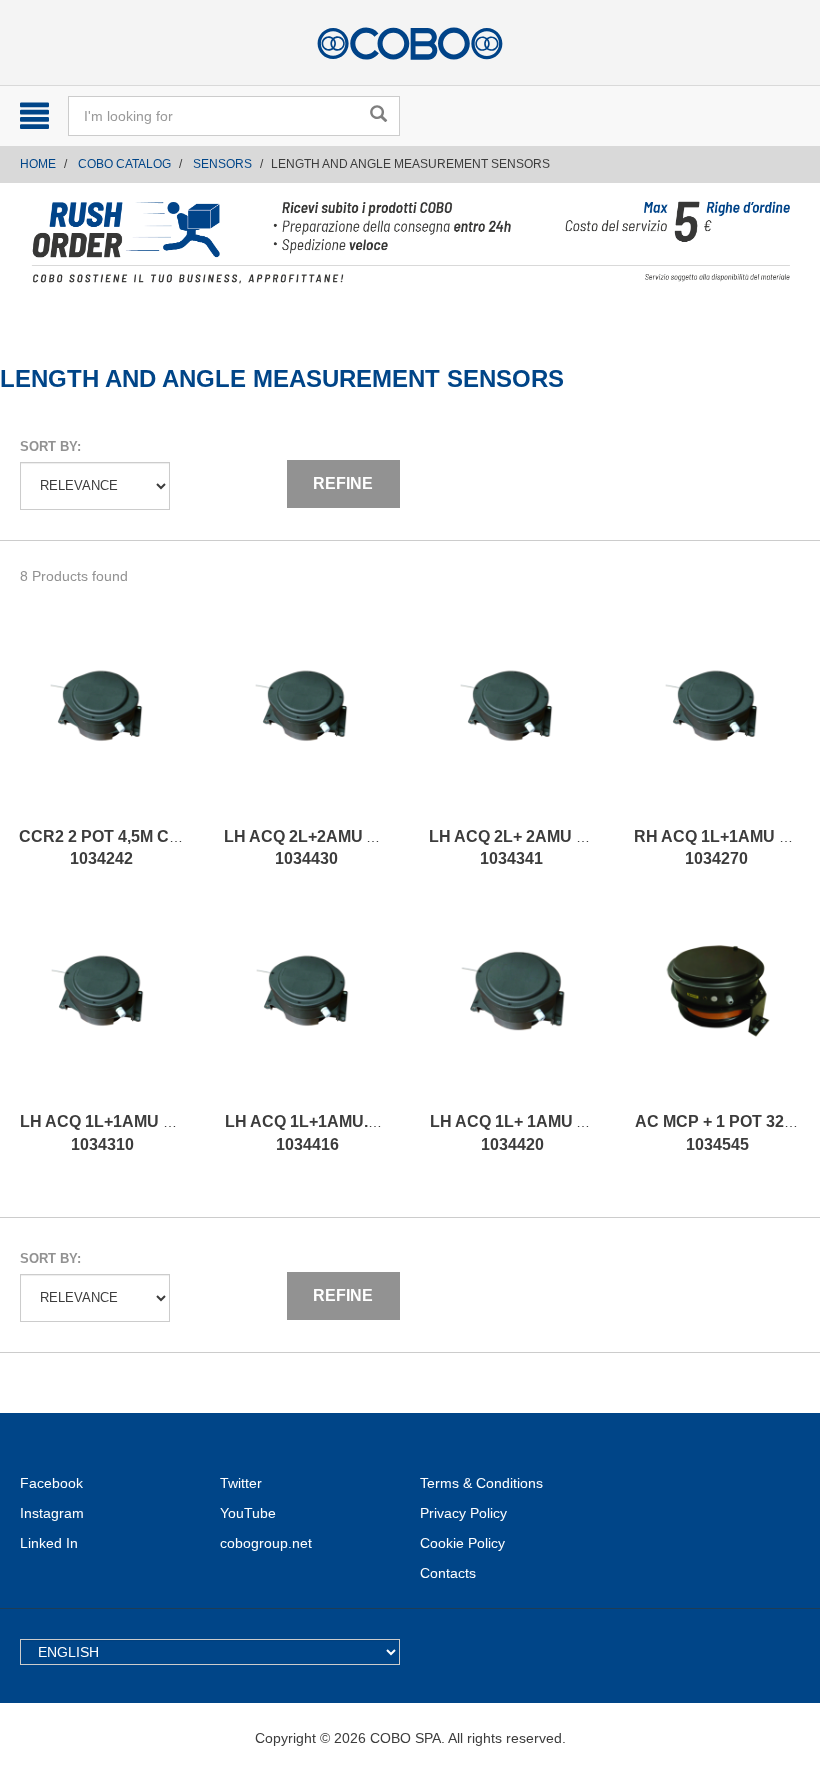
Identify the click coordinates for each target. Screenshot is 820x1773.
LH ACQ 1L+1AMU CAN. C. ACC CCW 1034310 (162, 1133)
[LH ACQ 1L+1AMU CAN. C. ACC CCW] (102, 1011)
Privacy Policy (463, 1513)
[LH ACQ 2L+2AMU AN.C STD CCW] (306, 726)
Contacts (448, 1573)
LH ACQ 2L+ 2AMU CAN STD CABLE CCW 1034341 (591, 848)
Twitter (241, 1483)
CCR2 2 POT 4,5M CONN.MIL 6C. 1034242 (142, 848)
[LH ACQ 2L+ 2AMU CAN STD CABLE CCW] (511, 726)
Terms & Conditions (481, 1483)
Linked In (49, 1543)
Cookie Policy (462, 1543)
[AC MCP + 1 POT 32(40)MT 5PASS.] (717, 1011)
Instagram (52, 1513)
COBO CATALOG (124, 164)
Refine (343, 483)
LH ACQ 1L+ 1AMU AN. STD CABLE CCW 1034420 (587, 1133)
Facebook (51, 1483)
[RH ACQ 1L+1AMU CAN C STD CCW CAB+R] (716, 726)
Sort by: (50, 446)
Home (38, 164)
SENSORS (222, 164)
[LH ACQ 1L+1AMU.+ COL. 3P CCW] (307, 1011)
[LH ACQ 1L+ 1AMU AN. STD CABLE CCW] (512, 1011)
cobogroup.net (266, 1543)
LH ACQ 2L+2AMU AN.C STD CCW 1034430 (355, 848)
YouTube (248, 1513)
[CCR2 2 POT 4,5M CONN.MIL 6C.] (101, 726)
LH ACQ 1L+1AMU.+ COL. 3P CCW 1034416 (355, 1133)
